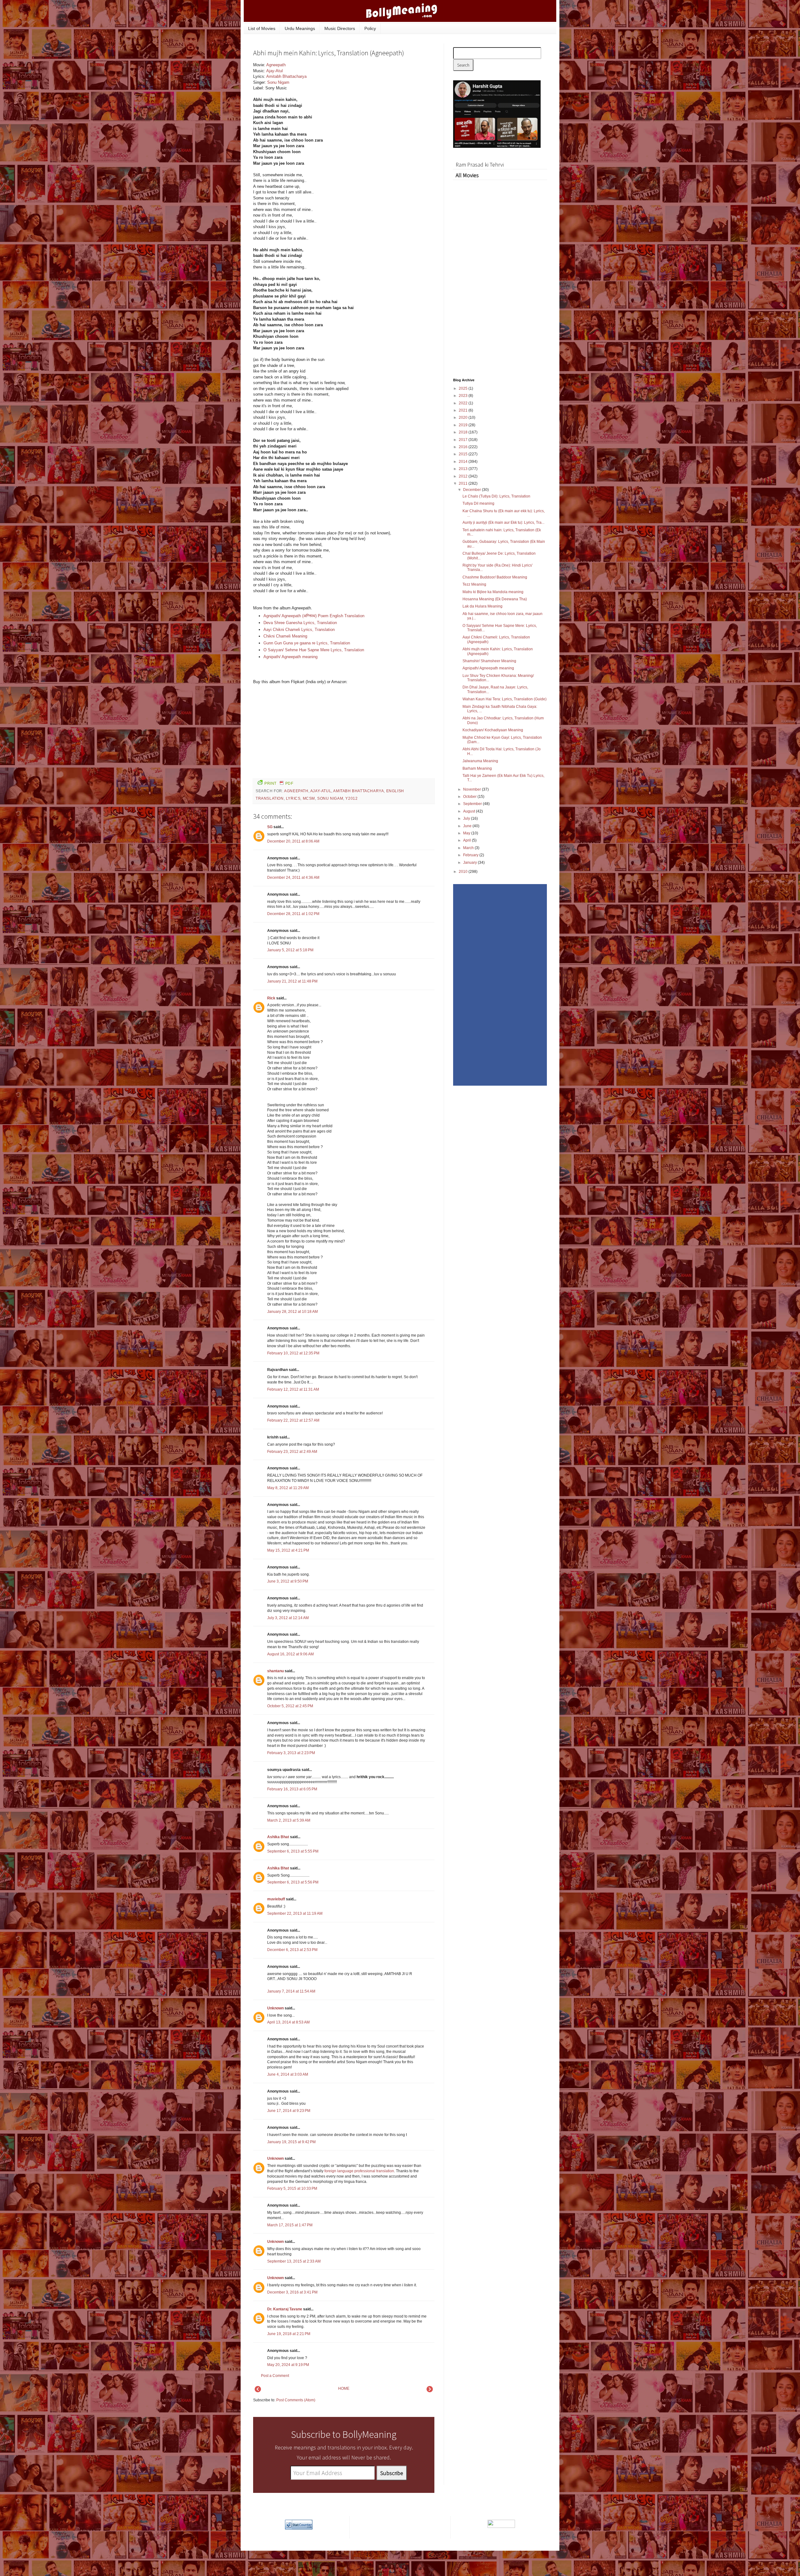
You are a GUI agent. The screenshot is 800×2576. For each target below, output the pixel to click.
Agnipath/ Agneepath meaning (290, 657)
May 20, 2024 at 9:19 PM (288, 2365)
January (470, 863)
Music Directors (340, 28)
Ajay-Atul (275, 71)
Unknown (275, 2008)
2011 (464, 483)
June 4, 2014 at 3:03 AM (288, 2074)
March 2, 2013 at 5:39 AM (289, 1820)
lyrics (293, 798)
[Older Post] (430, 2391)
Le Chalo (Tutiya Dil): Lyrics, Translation (496, 496)
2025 (464, 388)
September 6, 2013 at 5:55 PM (293, 1851)
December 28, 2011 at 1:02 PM (293, 914)
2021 (464, 410)
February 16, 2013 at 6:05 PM (292, 1789)
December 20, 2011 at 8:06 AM (293, 841)
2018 (464, 432)
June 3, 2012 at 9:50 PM (288, 1581)
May (467, 833)
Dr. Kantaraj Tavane (285, 2309)
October (470, 797)
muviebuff (276, 1899)
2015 (464, 454)
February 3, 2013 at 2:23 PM (291, 1753)
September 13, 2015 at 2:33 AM (294, 2261)
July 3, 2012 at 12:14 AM (288, 1618)
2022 (464, 403)
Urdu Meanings (300, 28)
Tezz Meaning (474, 584)
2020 (464, 418)
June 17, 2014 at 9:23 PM (289, 2111)
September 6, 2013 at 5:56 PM (293, 1882)
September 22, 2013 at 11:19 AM (295, 1913)
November (472, 789)
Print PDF (279, 783)
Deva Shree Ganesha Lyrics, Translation (300, 623)
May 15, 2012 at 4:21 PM (288, 1550)
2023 (464, 396)
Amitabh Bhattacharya (286, 76)
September (473, 804)
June (468, 826)
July (467, 818)
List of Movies (262, 28)
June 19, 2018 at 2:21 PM (289, 2334)
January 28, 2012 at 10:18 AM (292, 1312)
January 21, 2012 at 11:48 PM (292, 981)
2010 (464, 872)
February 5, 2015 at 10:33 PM (292, 2188)
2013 (464, 469)
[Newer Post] (258, 2391)
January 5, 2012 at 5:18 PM (290, 950)
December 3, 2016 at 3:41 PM (292, 2292)
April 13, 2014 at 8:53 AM (288, 2022)
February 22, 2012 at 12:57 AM (293, 1420)
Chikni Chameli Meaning (285, 636)
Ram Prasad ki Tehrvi (480, 165)
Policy (370, 28)
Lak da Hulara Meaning (482, 606)
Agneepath (276, 65)
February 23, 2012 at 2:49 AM (292, 1452)
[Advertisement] (387, 104)
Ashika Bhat (278, 1837)
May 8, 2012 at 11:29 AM (288, 1488)
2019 (464, 425)
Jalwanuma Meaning (480, 761)
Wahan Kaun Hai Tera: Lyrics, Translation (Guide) (505, 699)
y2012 (351, 798)
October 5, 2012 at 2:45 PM (290, 1706)
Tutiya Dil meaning (478, 503)
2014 (464, 462)
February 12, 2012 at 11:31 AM (293, 1389)
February (471, 855)
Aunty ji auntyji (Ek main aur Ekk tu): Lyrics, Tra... (503, 523)
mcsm (309, 798)
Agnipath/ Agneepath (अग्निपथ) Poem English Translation (314, 616)
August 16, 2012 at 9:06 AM (290, 1654)
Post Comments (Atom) (296, 2400)
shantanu (275, 1671)
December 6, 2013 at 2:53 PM (292, 1950)
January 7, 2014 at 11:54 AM (291, 1991)
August (470, 811)
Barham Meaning (477, 768)
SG (270, 827)
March (469, 848)
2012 (464, 476)
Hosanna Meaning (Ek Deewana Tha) (495, 599)
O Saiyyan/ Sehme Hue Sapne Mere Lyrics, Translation (314, 650)
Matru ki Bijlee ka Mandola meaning (493, 592)
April (467, 840)
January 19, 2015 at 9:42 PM (291, 2142)
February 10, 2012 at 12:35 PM (293, 1353)
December (472, 490)
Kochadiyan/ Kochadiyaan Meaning (493, 730)
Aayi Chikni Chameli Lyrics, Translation (299, 630)
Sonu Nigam (278, 82)
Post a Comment (275, 2376)
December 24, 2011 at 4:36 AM (293, 878)
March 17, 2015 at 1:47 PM (290, 2225)
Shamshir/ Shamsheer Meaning (489, 661)
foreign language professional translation (359, 2171)
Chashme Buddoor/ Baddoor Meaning (495, 577)
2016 (464, 447)
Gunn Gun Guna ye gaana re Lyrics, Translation (307, 643)
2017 (464, 440)
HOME (344, 2388)
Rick (271, 998)
